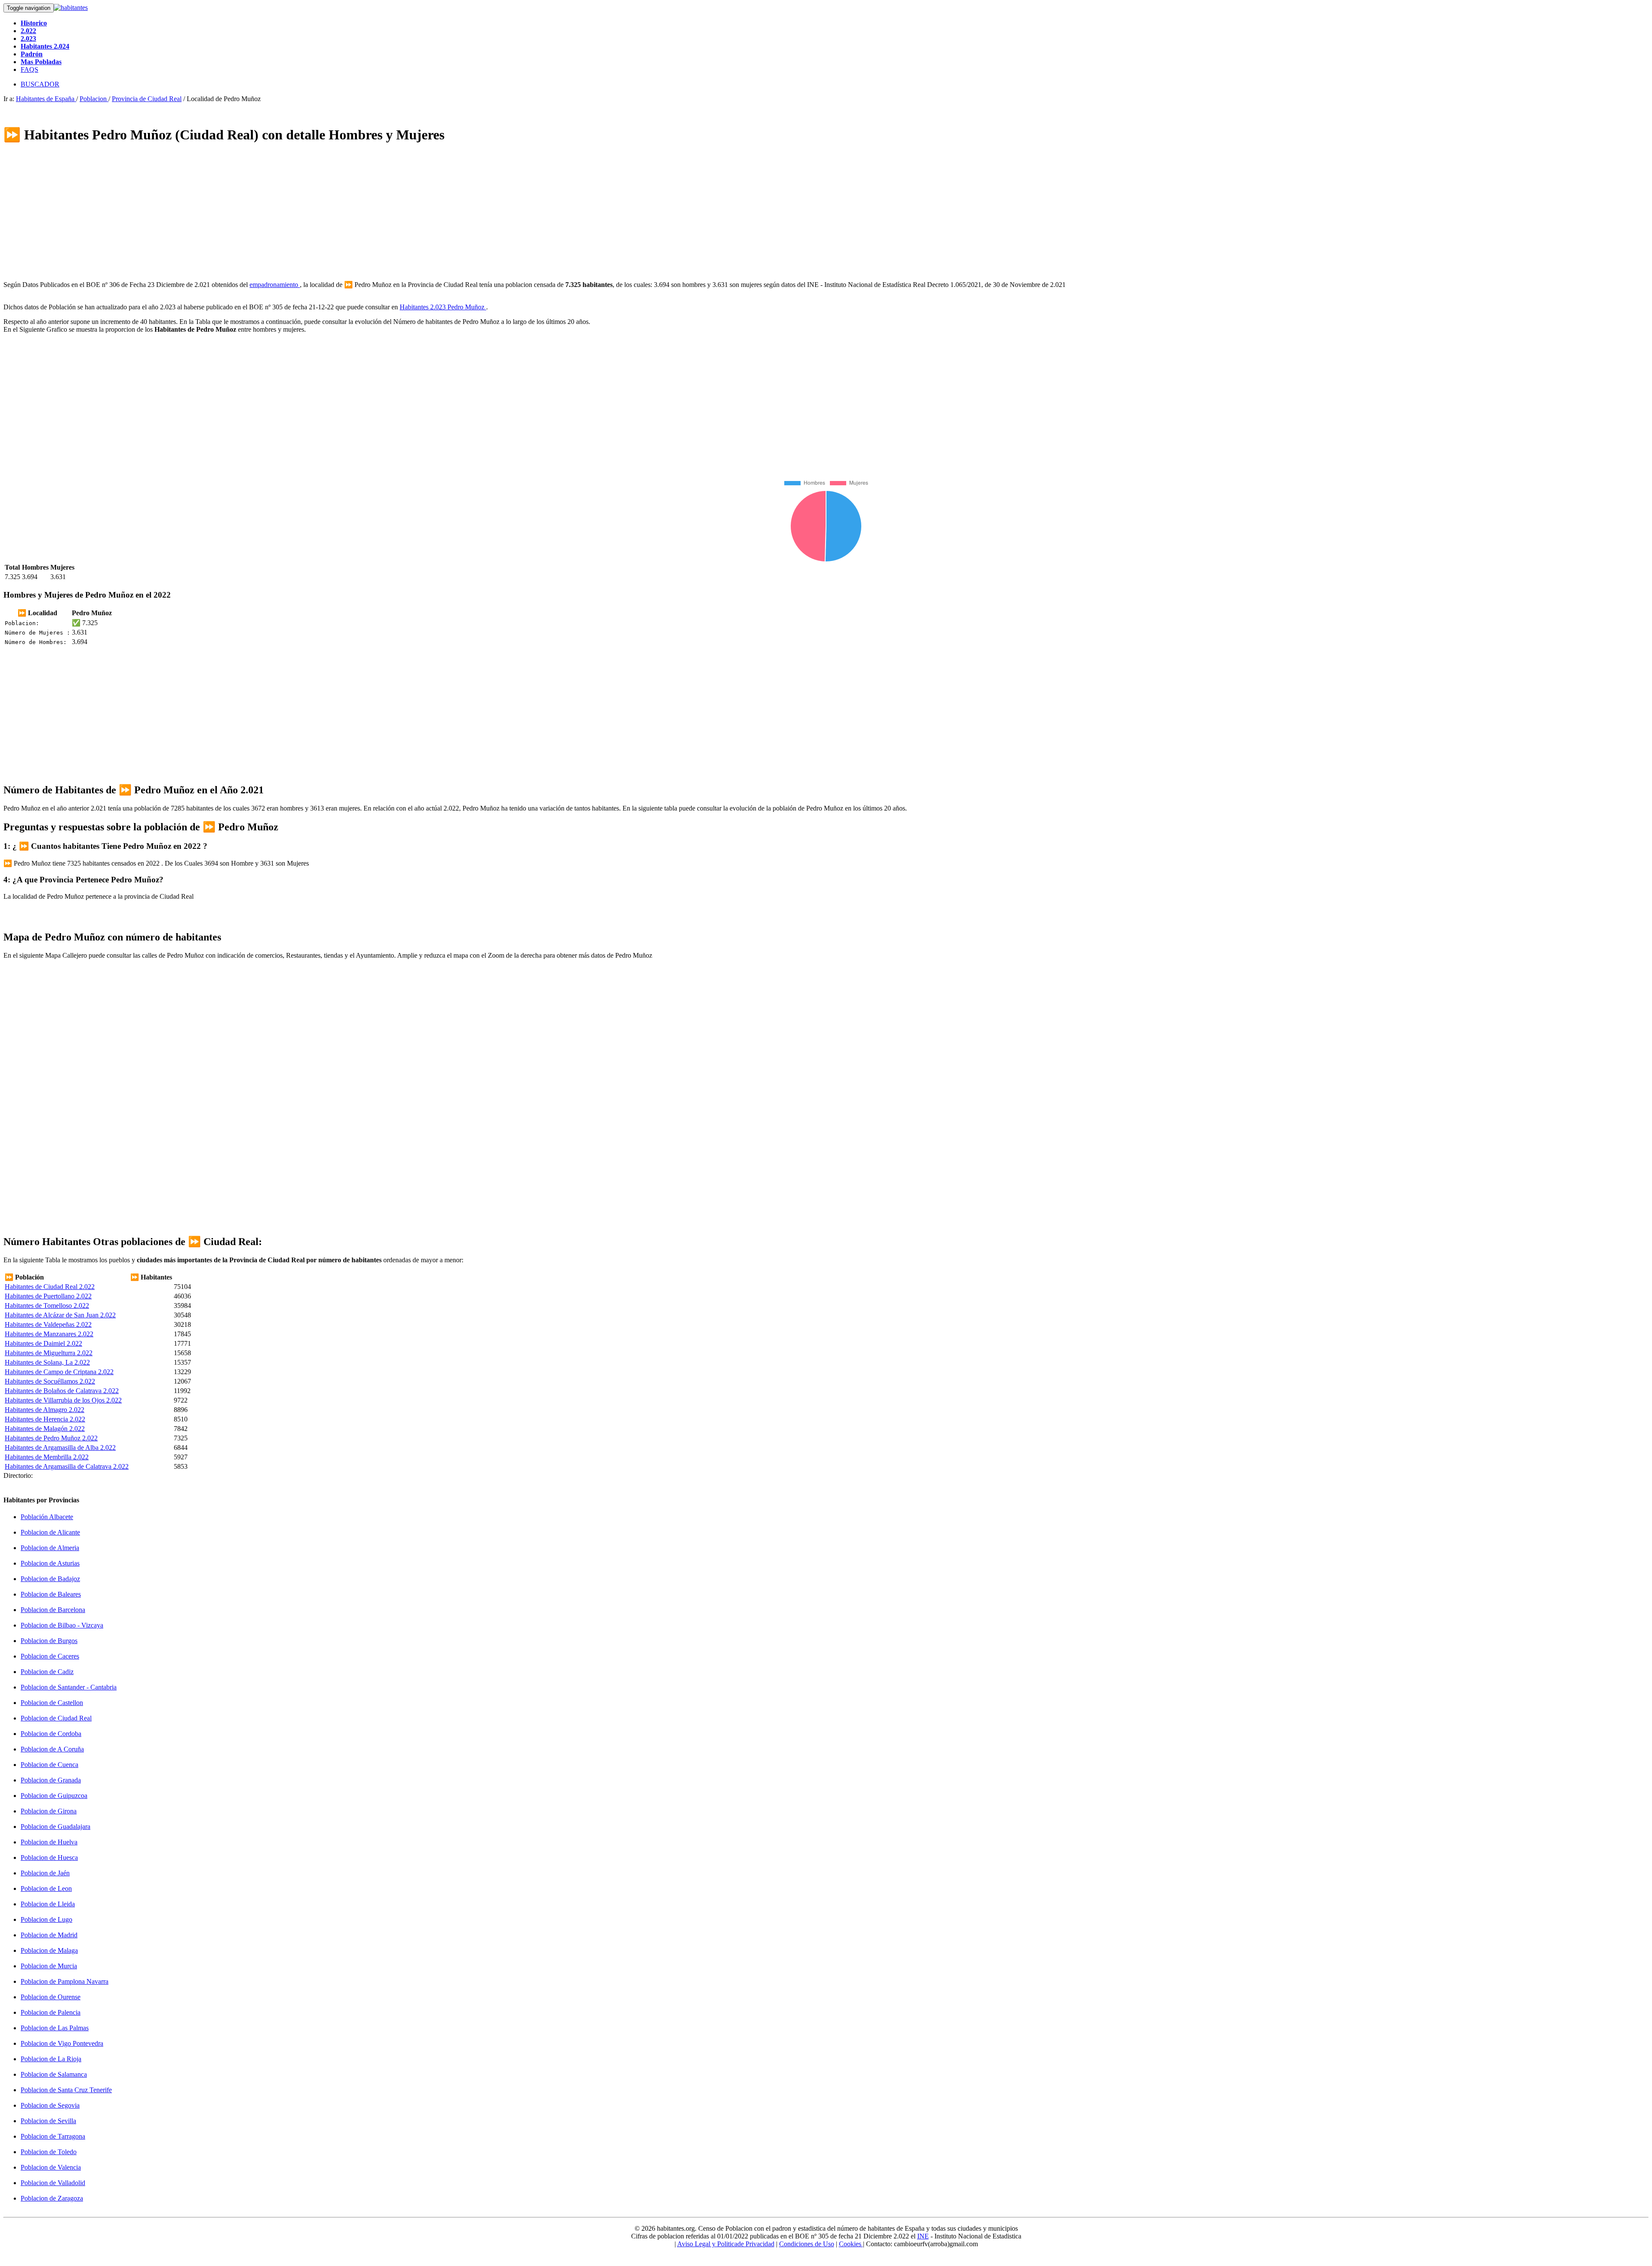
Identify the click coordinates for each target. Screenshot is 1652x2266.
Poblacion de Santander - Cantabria (69, 1687)
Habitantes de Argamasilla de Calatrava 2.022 (67, 1466)
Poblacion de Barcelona (53, 1610)
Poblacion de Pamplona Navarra (65, 1981)
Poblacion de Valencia (51, 2167)
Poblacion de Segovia (50, 2105)
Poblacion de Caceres (50, 1656)
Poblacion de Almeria (50, 1548)
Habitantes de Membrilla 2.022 (47, 1457)
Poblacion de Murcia (49, 1966)
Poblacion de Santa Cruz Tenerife (66, 2090)
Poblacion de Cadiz (47, 1672)
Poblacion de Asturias (50, 1563)
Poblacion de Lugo (46, 1919)
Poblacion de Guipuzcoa (54, 1796)
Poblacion (94, 99)
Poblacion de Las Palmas (55, 2028)
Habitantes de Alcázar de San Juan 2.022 (60, 1315)
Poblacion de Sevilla (48, 2121)
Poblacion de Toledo (49, 2152)
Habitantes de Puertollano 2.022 (48, 1296)
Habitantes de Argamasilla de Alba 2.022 (60, 1447)
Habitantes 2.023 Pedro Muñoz (443, 307)
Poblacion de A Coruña (52, 1749)
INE (923, 2236)
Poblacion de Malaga (49, 1950)
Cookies (851, 2244)
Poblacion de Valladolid (53, 2183)
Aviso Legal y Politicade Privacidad (726, 2244)
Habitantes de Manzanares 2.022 (49, 1334)
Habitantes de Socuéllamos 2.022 (50, 1381)
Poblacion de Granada (51, 1780)
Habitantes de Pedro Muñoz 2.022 (51, 1438)
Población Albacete (47, 1517)
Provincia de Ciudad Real (147, 99)
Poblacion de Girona (49, 1811)
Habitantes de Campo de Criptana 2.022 (59, 1372)
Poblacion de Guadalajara (55, 1827)
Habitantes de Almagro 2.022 (45, 1410)
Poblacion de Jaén (45, 1873)
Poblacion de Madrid (49, 1935)
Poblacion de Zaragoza (52, 2198)
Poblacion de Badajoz (50, 1579)
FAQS (29, 69)
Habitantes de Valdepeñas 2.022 (48, 1324)
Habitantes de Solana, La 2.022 (47, 1362)
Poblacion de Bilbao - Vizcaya (62, 1625)
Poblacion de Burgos (49, 1641)
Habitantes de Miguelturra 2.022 (49, 1353)
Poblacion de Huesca (49, 1858)
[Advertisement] (262, 213)
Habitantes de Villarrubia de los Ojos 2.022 (63, 1400)
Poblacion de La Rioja (51, 2059)
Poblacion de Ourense (51, 1997)
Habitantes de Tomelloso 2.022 (47, 1306)
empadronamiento (275, 285)
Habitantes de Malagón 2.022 (45, 1429)
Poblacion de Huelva (49, 1842)
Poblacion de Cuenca (49, 1765)
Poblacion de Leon (46, 1888)
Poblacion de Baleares (51, 1594)
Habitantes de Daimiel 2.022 (43, 1343)
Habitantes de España (46, 99)
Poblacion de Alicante (50, 1532)
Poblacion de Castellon (52, 1703)
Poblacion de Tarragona (53, 2136)
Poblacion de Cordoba (51, 1734)
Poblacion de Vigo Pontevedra (62, 2043)
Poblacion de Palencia (51, 2012)
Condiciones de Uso (807, 2244)
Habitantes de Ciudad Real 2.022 (50, 1287)
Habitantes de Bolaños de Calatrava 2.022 (62, 1391)
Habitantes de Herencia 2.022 (45, 1419)
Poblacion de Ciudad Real (56, 1718)
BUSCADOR (40, 84)
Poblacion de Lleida (48, 1904)
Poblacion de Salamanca (54, 2074)
